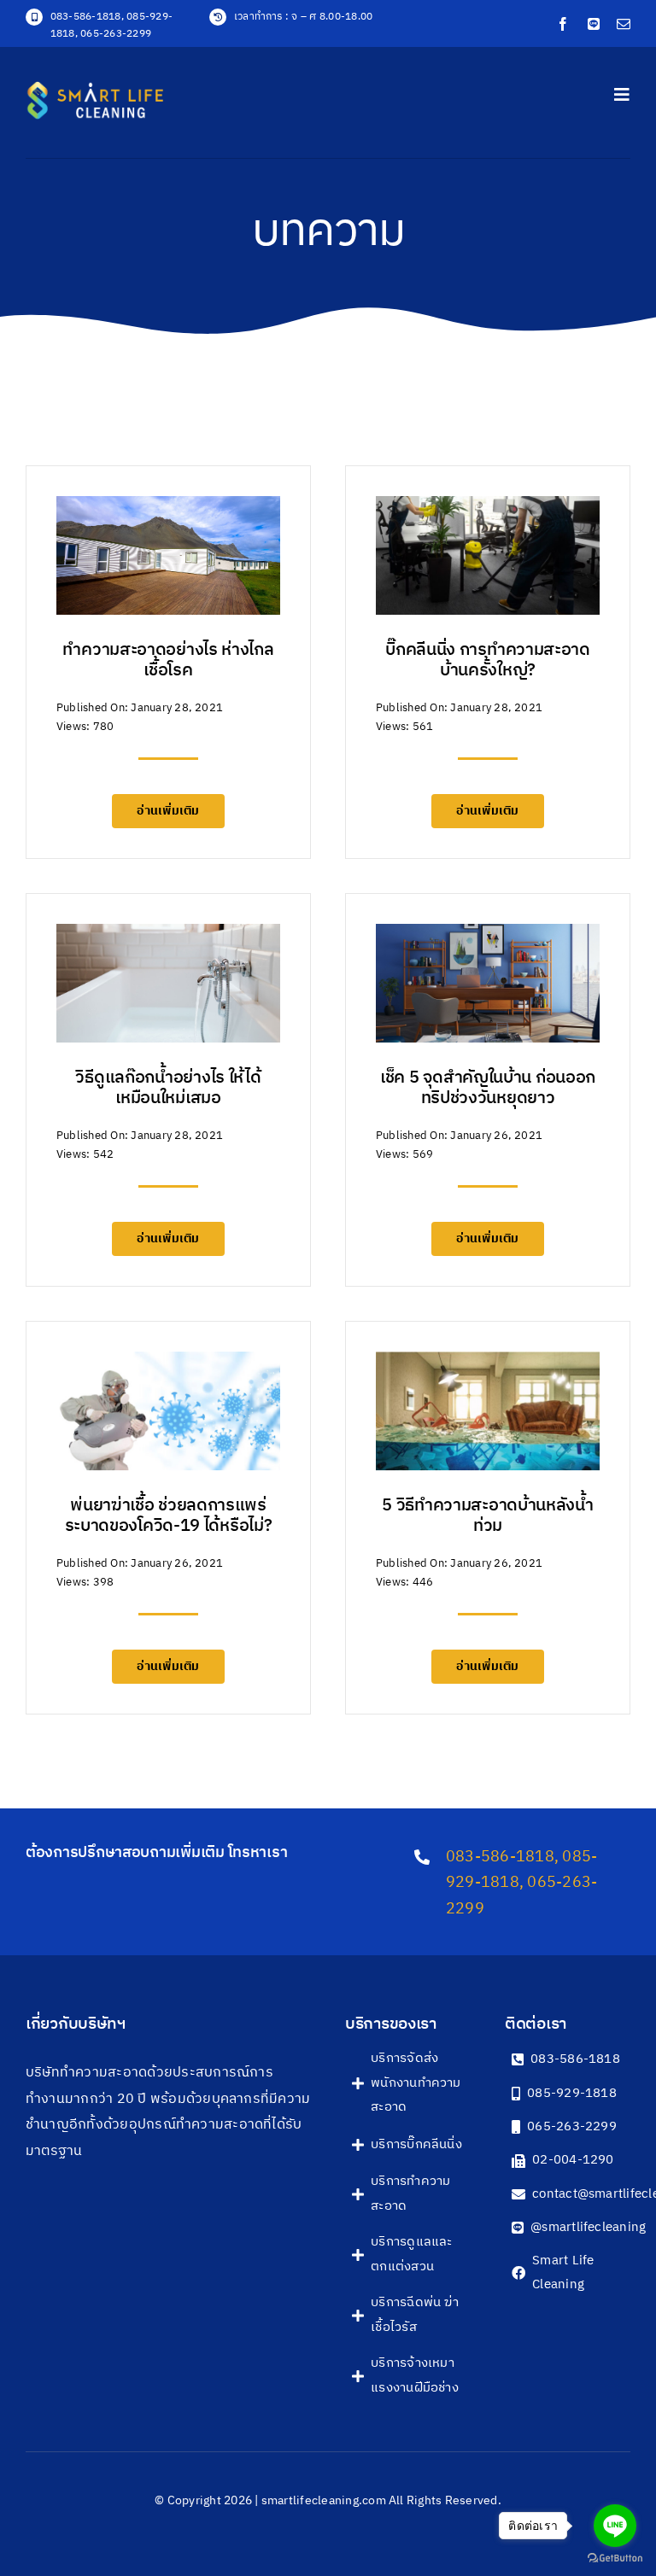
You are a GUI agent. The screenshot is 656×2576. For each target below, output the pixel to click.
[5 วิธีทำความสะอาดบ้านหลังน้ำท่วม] (488, 1364)
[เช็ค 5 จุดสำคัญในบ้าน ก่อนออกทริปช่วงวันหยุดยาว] (488, 936)
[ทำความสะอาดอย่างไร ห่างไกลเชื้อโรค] (168, 508)
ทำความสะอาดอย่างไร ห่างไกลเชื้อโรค (168, 660)
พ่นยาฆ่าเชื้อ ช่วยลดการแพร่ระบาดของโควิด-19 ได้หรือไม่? (169, 1516)
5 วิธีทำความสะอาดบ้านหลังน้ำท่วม (488, 1516)
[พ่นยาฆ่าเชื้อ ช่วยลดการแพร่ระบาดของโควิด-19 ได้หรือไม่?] (168, 1364)
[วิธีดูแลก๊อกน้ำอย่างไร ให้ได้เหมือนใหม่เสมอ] (168, 936)
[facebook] (563, 24)
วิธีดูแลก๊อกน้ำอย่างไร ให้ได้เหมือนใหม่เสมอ (168, 1088)
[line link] (594, 24)
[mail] (624, 24)
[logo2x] (113, 88)
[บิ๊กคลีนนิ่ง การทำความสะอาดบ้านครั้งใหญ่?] (488, 508)
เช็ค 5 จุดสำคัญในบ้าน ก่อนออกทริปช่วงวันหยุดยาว (488, 1088)
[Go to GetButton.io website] (615, 2558)
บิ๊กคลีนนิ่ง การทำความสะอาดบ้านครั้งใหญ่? (488, 660)
